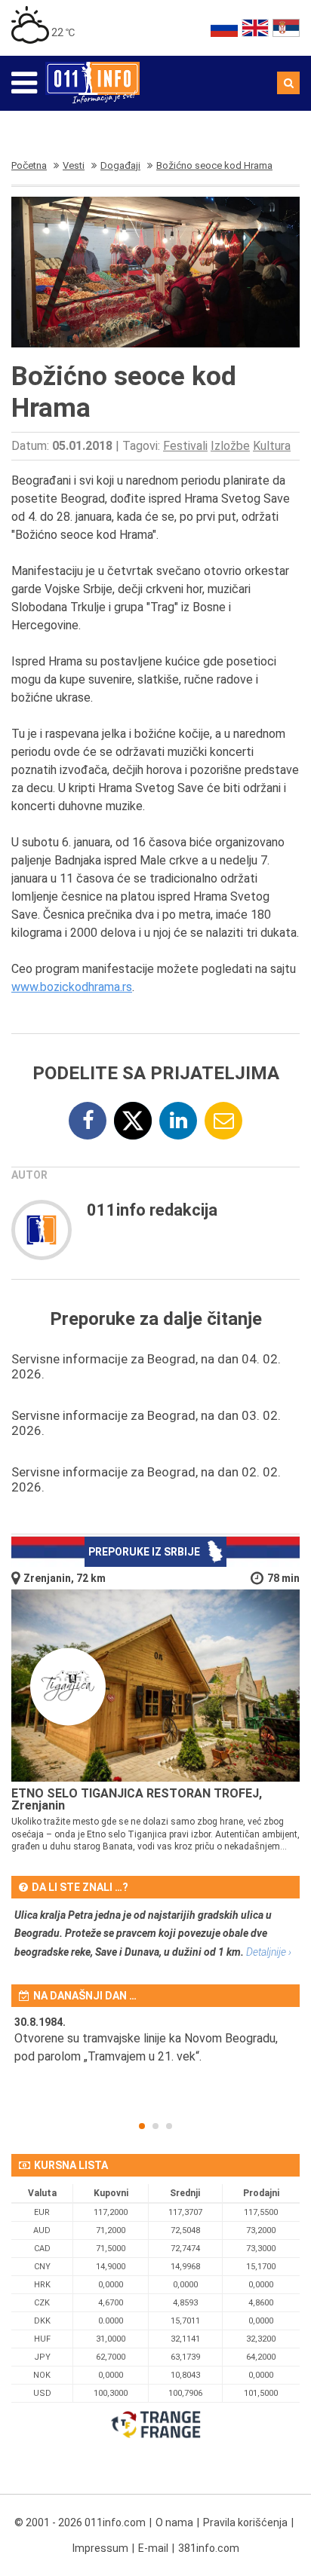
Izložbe (230, 446)
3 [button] (169, 2126)
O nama (174, 2522)
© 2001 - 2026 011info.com (80, 2522)
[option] (155, 2049)
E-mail (153, 2548)
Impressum (100, 2548)
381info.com (209, 2548)
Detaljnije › (269, 1952)
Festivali (185, 446)
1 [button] (142, 2126)
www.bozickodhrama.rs (72, 987)
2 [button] (155, 2126)
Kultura (272, 446)
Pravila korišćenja (245, 2522)
